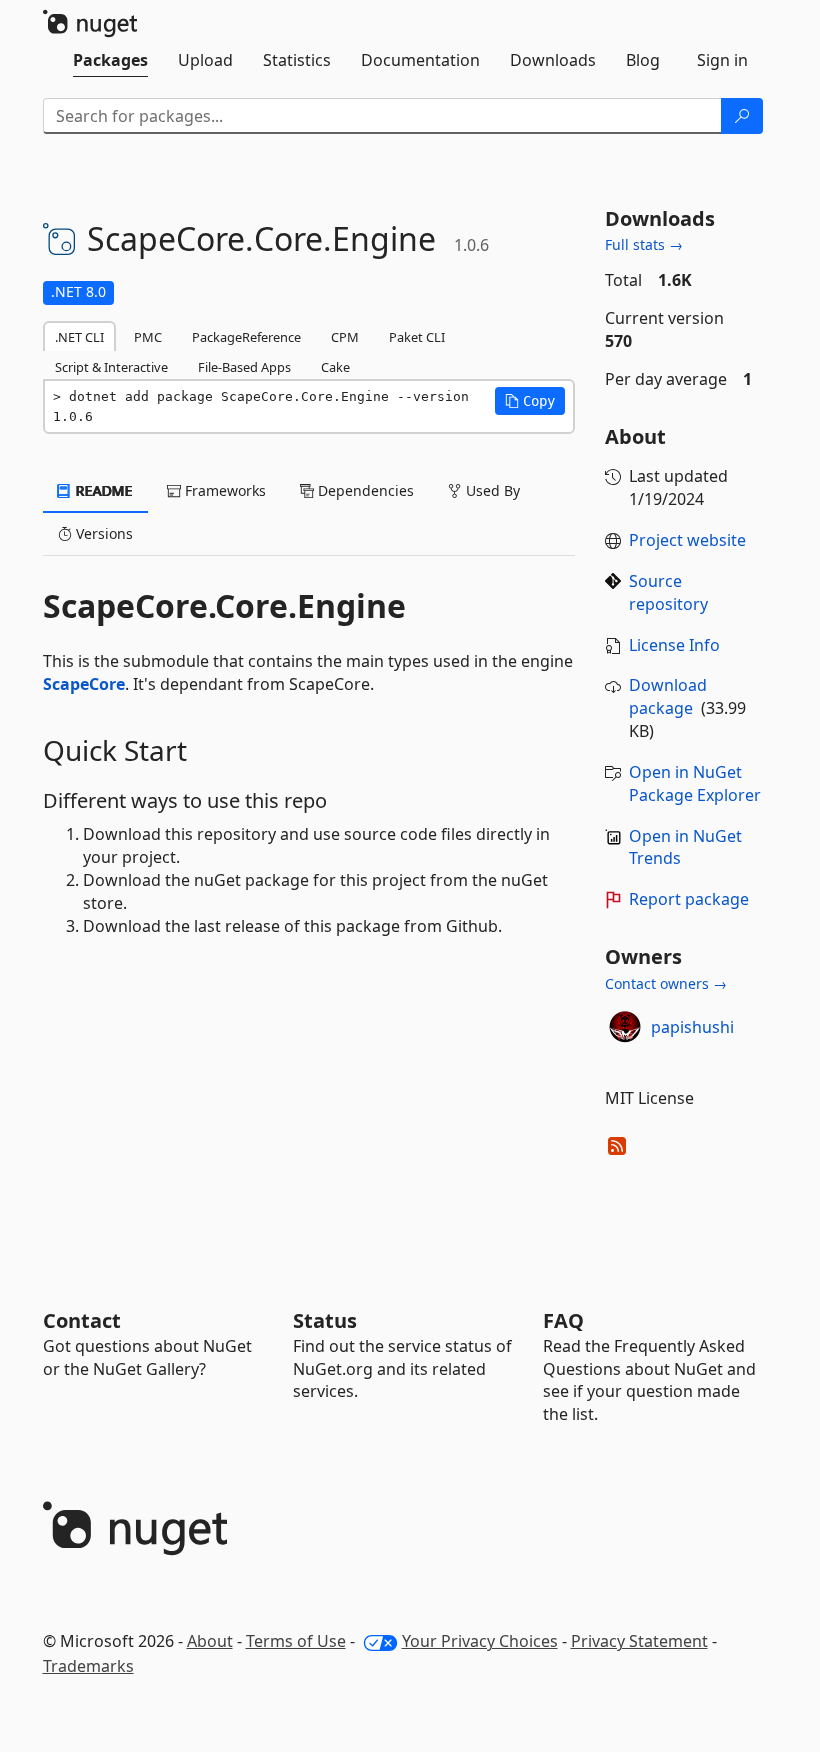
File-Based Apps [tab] (244, 367)
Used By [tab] (491, 490)
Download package (668, 696)
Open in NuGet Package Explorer (695, 783)
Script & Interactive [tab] (111, 367)
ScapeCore (84, 684)
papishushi (692, 1027)
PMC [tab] (148, 337)
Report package (689, 899)
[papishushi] (625, 1027)
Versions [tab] (102, 533)
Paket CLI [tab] (417, 337)
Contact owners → (666, 983)
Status (325, 1320)
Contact (82, 1320)
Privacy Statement (639, 1641)
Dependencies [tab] (364, 490)
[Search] (742, 116)
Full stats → (644, 244)
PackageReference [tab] (246, 337)
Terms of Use (296, 1641)
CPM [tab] (345, 337)
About (210, 1641)
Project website (687, 540)
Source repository (668, 592)
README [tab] (102, 490)
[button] (530, 401)
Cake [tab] (335, 367)
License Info (674, 645)
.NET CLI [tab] (79, 337)
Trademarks (88, 1666)
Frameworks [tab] (223, 490)
